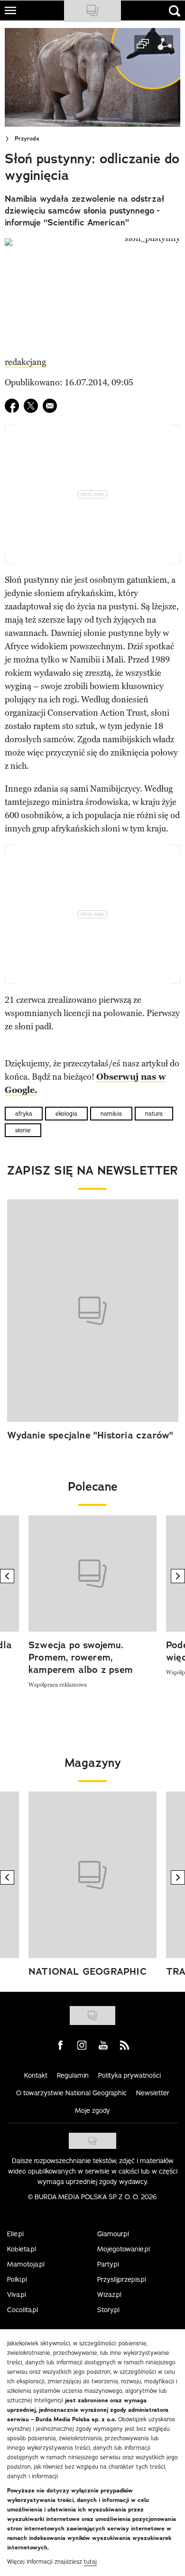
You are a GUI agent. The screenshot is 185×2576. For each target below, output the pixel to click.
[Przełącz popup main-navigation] (10, 10)
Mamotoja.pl (26, 2264)
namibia (111, 1114)
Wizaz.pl (109, 2295)
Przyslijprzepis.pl (122, 2279)
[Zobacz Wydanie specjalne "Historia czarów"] (93, 1311)
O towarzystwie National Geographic (71, 2093)
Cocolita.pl (23, 2310)
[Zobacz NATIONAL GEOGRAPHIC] (92, 1875)
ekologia (66, 1114)
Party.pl (108, 2264)
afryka (24, 1114)
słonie (23, 1130)
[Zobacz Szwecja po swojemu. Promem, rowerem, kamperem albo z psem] (92, 1573)
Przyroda (27, 139)
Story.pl (108, 2310)
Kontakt (36, 2075)
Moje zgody (92, 2110)
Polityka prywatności (129, 2075)
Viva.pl (17, 2295)
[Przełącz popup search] (175, 11)
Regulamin (73, 2075)
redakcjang (25, 362)
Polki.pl (17, 2279)
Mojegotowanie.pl (124, 2249)
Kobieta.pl (22, 2249)
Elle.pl (15, 2234)
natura (154, 1114)
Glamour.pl (113, 2234)
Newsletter (153, 2093)
